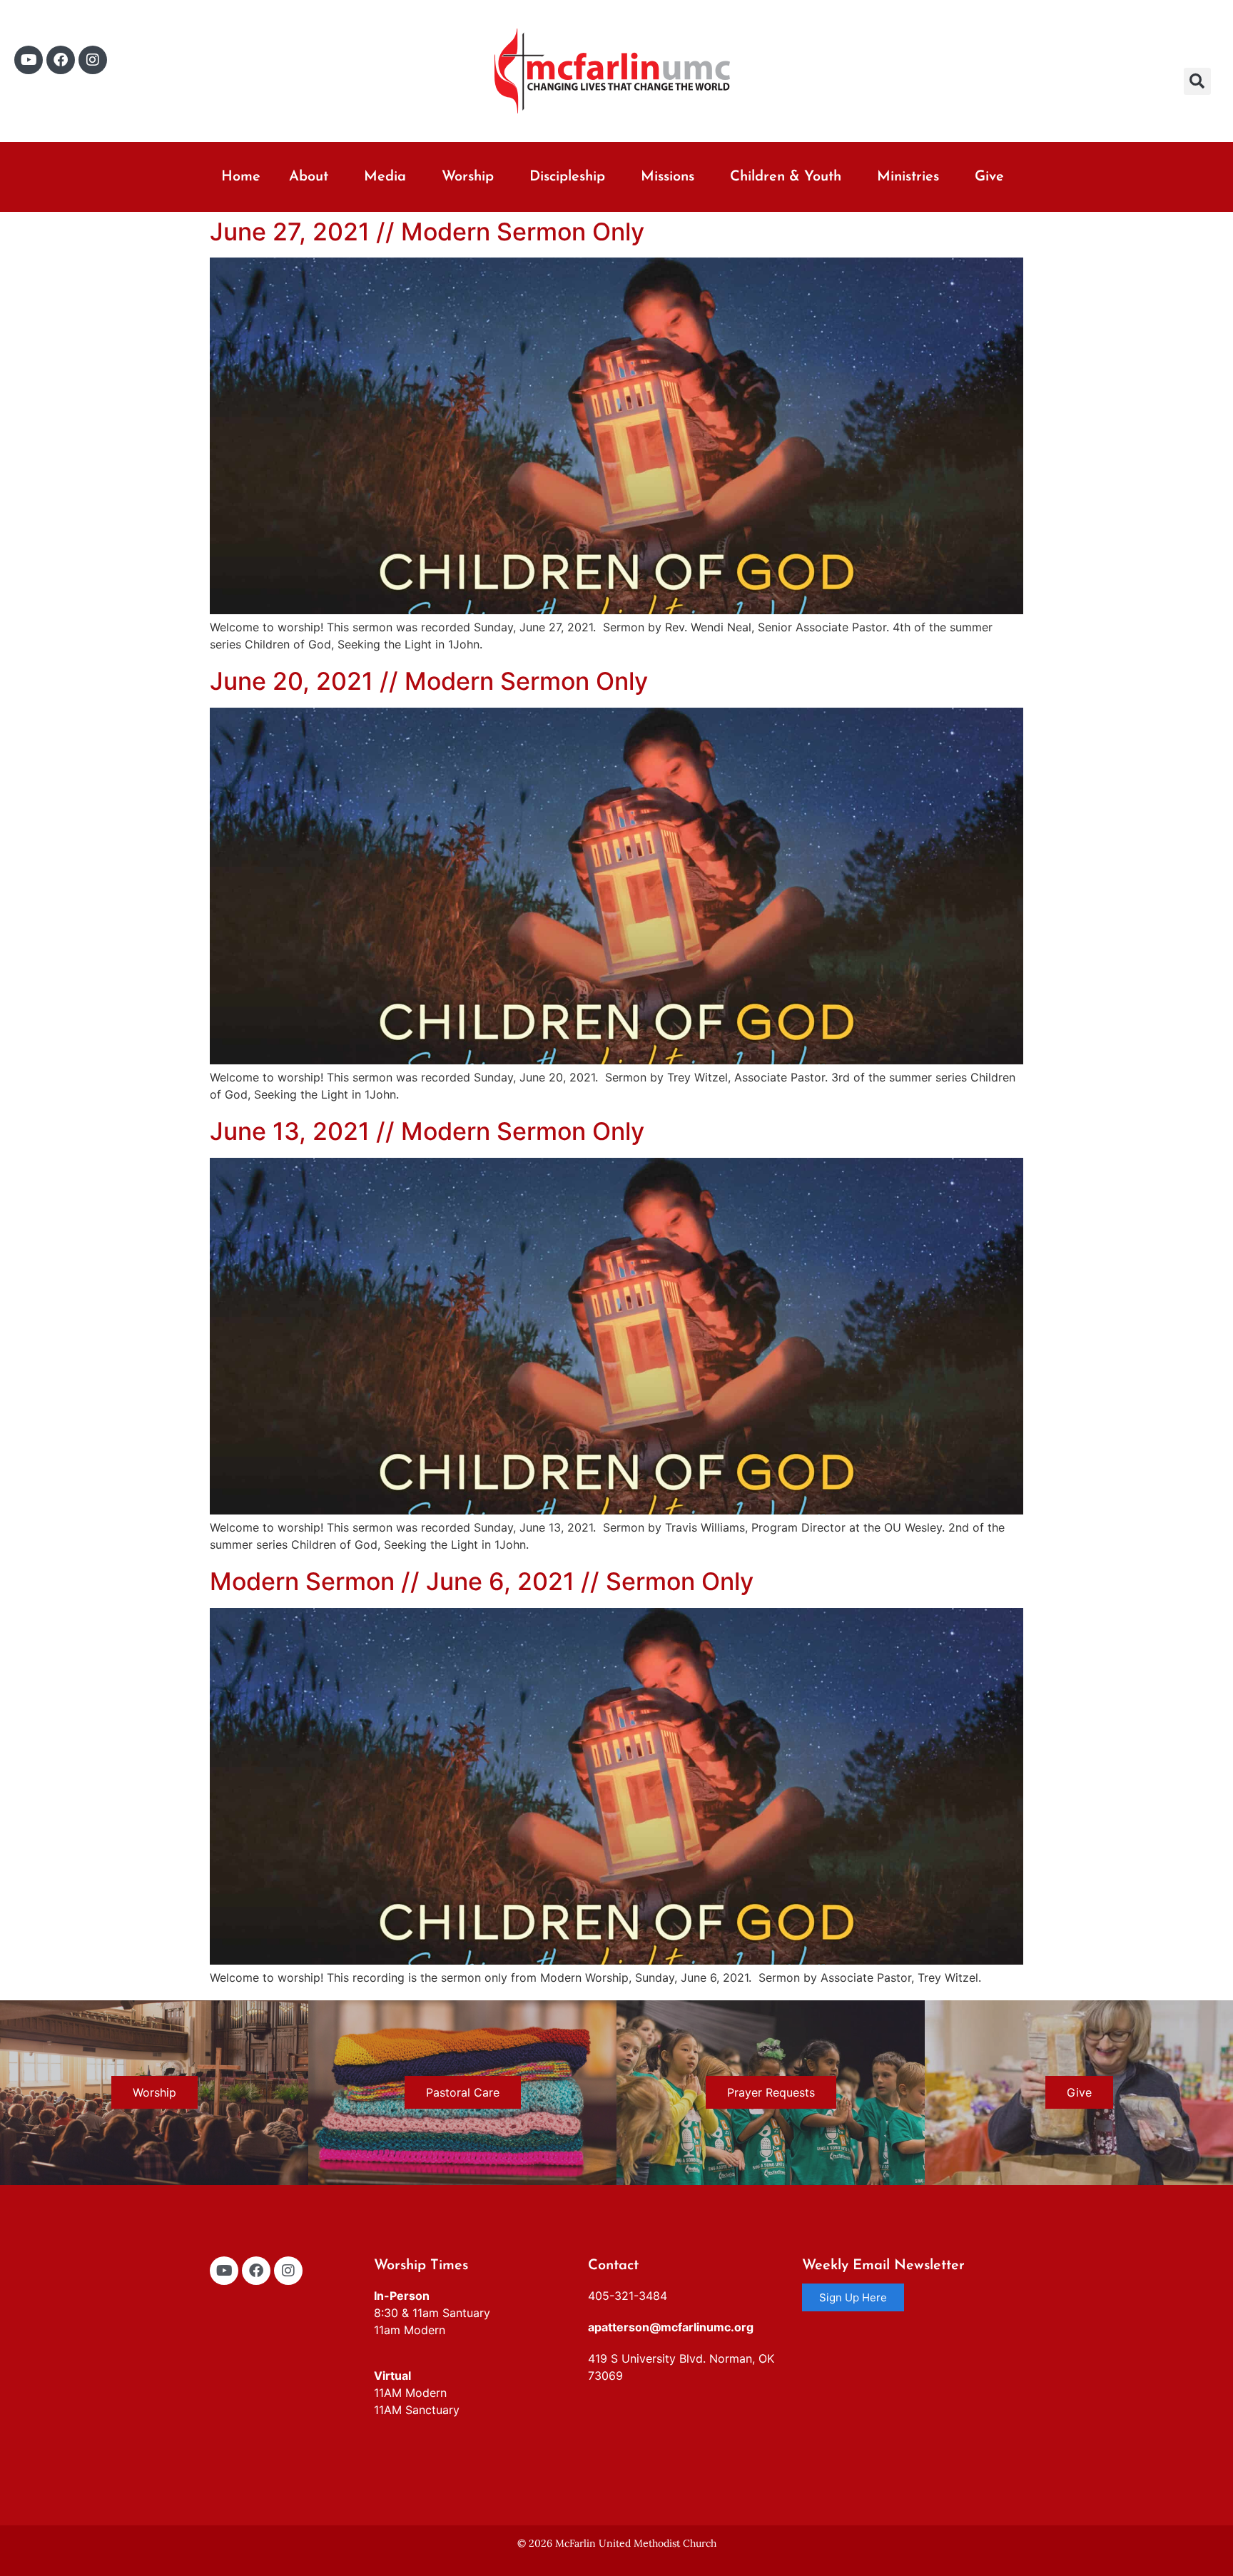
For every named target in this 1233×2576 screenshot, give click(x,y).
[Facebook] (61, 60)
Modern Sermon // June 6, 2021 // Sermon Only (482, 1581)
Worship (468, 177)
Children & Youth (786, 177)
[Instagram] (93, 60)
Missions (668, 177)
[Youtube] (29, 60)
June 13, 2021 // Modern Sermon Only (427, 1131)
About (309, 177)
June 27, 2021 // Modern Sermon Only (427, 231)
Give (989, 177)
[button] (1197, 81)
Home (241, 177)
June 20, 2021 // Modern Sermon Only (429, 681)
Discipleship (567, 177)
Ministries (908, 177)
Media (385, 177)
